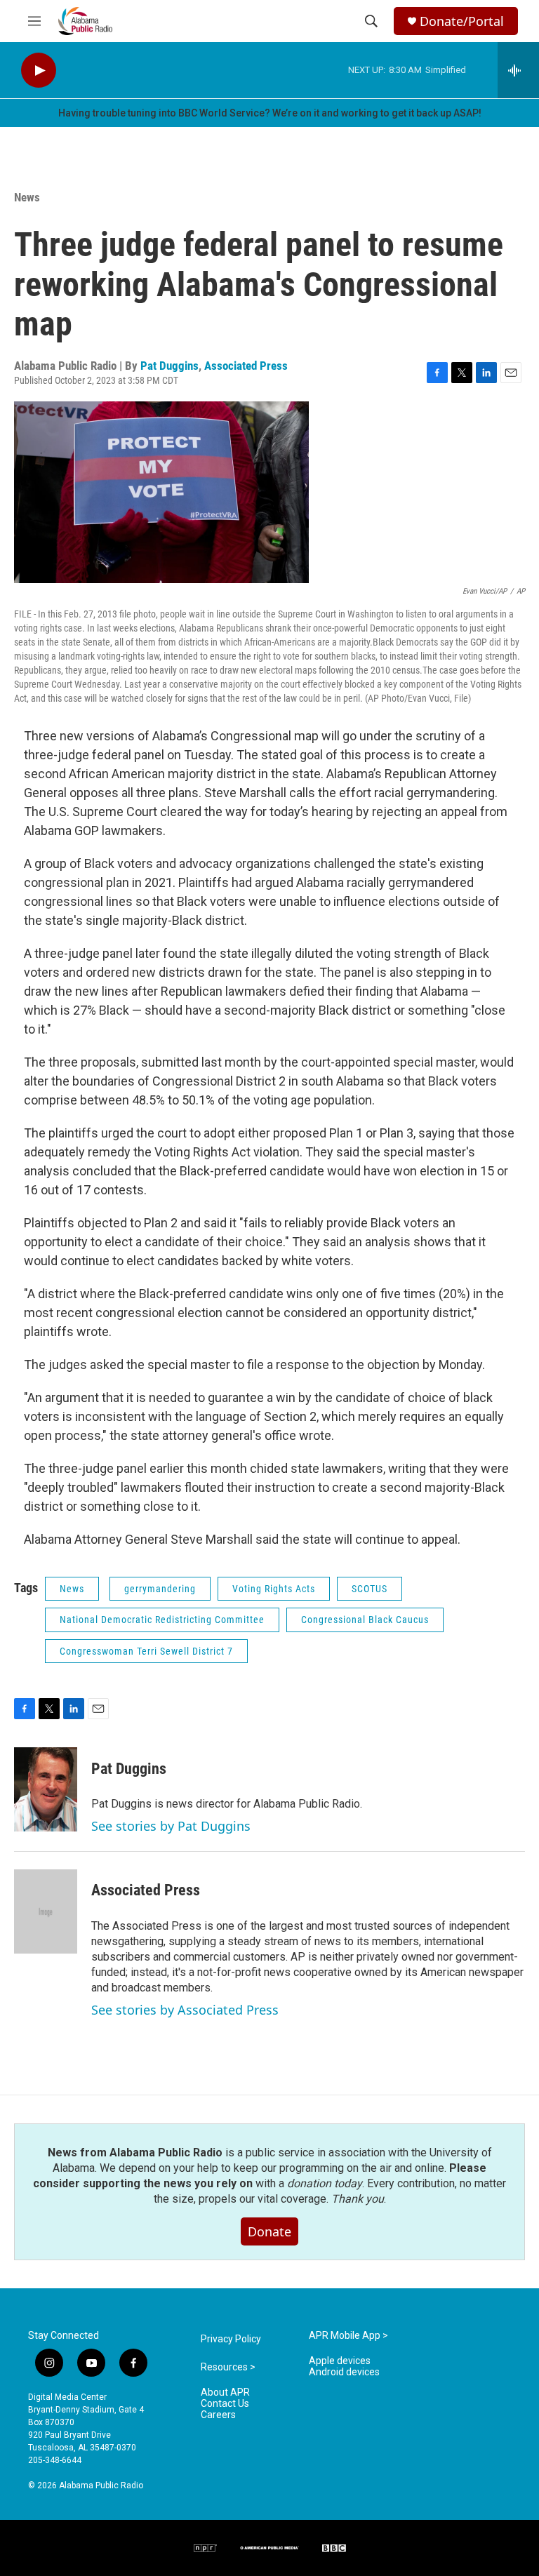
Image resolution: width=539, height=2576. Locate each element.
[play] (39, 71)
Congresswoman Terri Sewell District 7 (146, 1651)
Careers (218, 2415)
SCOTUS (370, 1589)
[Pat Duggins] (46, 1789)
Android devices (344, 2372)
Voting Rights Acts (274, 1589)
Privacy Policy (231, 2339)
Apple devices (340, 2361)
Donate (269, 2231)
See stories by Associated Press (185, 2010)
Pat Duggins (169, 366)
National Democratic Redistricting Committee (162, 1620)
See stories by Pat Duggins (171, 1826)
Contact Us (225, 2404)
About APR (225, 2393)
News (27, 197)
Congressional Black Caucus (365, 1620)
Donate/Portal (462, 21)
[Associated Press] (46, 1911)
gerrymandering (160, 1589)
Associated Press (246, 366)
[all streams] (518, 70)
